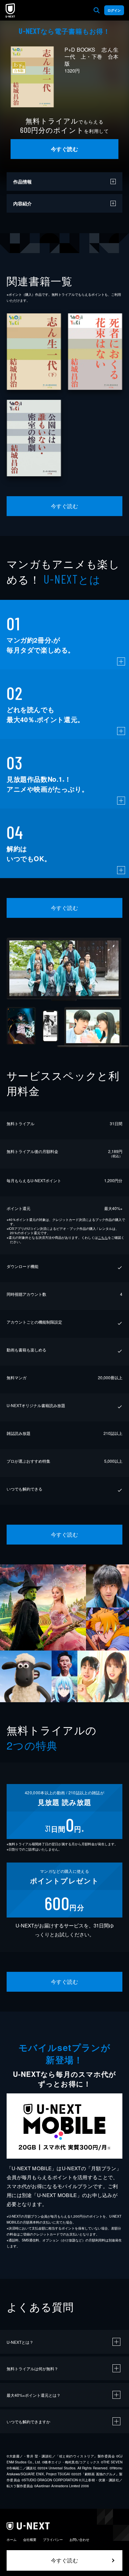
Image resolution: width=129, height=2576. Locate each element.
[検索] (97, 10)
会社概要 (30, 2540)
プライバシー (53, 2540)
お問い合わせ (79, 2540)
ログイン (114, 10)
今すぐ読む (64, 149)
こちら (103, 1237)
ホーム (12, 2540)
